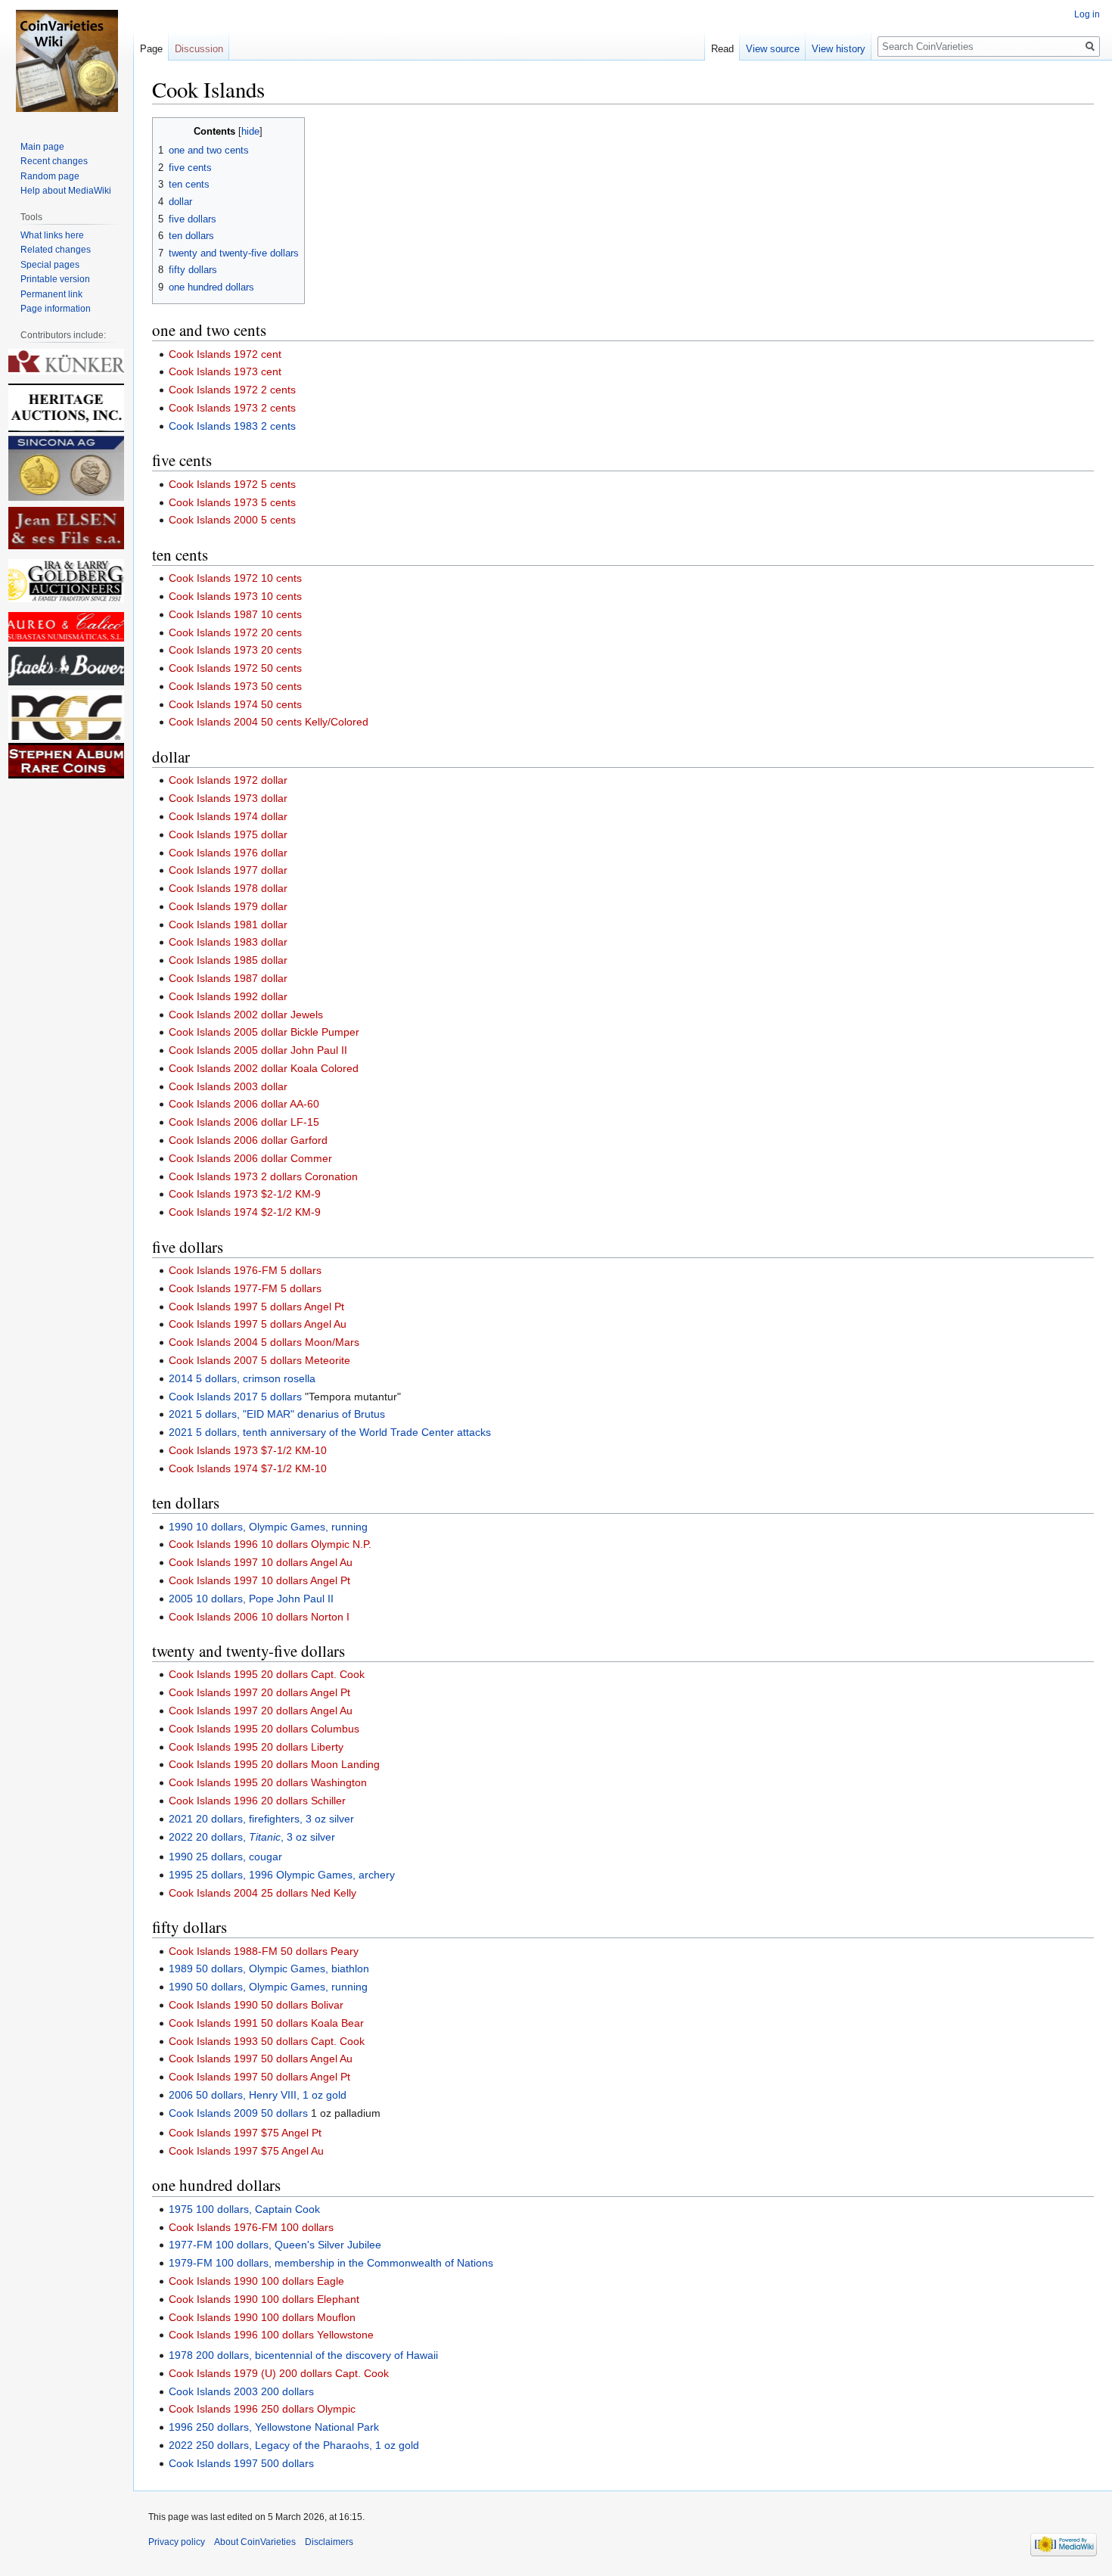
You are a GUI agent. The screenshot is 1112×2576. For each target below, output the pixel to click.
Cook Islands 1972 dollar (228, 780)
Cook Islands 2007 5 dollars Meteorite (259, 1360)
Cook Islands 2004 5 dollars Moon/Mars (264, 1342)
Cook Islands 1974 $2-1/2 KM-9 (245, 1212)
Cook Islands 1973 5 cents (232, 502)
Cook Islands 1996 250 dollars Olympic (262, 2409)
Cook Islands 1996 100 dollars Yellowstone (271, 2335)
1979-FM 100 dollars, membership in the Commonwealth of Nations (331, 2263)
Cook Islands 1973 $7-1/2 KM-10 (248, 1450)
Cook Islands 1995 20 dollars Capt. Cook (267, 1674)
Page (151, 49)
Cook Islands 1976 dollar (228, 853)
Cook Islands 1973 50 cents (235, 686)
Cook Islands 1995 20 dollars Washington (268, 1782)
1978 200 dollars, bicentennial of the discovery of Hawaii (303, 2355)
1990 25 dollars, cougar (225, 1857)
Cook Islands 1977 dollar (228, 870)
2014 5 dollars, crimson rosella (242, 1378)
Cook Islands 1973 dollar (228, 798)
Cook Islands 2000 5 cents (232, 520)
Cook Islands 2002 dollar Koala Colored (264, 1068)
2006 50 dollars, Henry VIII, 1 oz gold (258, 2095)
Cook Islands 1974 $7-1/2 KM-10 (248, 1468)
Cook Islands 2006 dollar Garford (248, 1140)
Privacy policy (177, 2542)
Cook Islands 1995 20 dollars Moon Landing (274, 1764)
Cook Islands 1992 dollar (228, 996)
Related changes (56, 250)
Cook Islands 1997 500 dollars (241, 2463)
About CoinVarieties (255, 2542)
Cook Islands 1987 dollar (228, 978)
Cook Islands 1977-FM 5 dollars (245, 1288)
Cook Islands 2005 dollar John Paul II (258, 1050)
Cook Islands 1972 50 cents (235, 668)
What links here (52, 235)
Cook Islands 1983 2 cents (232, 426)
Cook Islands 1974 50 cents (235, 704)
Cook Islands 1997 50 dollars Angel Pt (259, 2077)
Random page (50, 176)
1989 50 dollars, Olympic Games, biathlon (269, 1969)
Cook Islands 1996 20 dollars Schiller (257, 1801)
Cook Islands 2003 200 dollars (241, 2391)
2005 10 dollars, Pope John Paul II (251, 1599)
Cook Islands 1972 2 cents (232, 390)
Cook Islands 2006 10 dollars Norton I (259, 1617)
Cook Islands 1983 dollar (228, 942)
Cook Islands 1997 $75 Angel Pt (245, 2133)
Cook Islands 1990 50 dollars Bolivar (256, 2005)
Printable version (55, 279)
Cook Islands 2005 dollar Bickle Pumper (264, 1032)
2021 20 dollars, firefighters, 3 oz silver (261, 1819)
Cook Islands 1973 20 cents (235, 650)
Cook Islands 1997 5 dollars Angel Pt (256, 1307)
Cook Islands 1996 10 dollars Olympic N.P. (270, 1544)
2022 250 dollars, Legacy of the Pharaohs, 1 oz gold (294, 2445)
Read (722, 49)
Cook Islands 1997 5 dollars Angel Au (258, 1324)
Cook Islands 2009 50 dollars (238, 2113)
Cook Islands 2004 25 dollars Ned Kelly (262, 1893)
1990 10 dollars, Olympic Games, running (268, 1527)
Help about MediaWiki (66, 191)
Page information (56, 309)
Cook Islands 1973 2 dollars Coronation (263, 1176)
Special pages (50, 265)
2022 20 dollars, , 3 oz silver (252, 1837)
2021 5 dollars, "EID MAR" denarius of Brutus (277, 1414)
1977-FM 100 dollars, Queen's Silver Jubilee (275, 2245)
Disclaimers (329, 2542)
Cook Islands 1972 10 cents (235, 578)
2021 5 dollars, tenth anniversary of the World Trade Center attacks (330, 1432)
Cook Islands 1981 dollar (228, 924)
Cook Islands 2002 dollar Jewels (246, 1015)
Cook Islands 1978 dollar (228, 888)
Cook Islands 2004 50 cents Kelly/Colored (269, 722)
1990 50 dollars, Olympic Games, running (268, 1987)
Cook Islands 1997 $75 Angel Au (246, 2151)
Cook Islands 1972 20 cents (235, 632)
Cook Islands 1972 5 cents (232, 484)
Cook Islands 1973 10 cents (235, 596)
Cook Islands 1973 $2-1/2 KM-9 (245, 1194)
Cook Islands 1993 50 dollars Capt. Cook (267, 2041)
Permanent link (51, 294)
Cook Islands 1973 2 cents (232, 408)
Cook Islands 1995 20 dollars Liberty (256, 1747)
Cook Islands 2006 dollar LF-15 (244, 1122)
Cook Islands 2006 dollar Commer (250, 1158)
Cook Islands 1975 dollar (228, 834)
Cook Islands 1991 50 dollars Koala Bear (266, 2023)
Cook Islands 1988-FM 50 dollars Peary (264, 1951)
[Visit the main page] (67, 61)
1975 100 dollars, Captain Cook (244, 2209)
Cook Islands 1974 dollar (228, 816)
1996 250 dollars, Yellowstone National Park (274, 2427)
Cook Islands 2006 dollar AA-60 (244, 1104)
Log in (1087, 14)
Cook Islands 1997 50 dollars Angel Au (261, 2059)
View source (773, 49)
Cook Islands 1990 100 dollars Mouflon (262, 2317)
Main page (42, 147)
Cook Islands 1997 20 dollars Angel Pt (259, 1692)
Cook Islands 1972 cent (225, 354)
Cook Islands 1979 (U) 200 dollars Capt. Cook (279, 2373)
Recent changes (54, 161)
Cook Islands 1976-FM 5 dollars (245, 1270)
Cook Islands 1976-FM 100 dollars (251, 2227)
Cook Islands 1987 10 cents (235, 614)
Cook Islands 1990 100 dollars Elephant (264, 2299)
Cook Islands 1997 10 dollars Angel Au (261, 1562)
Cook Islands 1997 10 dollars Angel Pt (259, 1580)
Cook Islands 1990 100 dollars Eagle (256, 2281)
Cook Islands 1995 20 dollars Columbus (264, 1729)
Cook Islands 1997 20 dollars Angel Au (261, 1711)
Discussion (199, 49)
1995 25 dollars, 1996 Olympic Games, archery (282, 1875)
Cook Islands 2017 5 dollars (235, 1397)
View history (839, 49)
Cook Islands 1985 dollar (228, 960)
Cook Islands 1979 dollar (228, 906)
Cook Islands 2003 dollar (228, 1086)
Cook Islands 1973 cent (225, 371)
